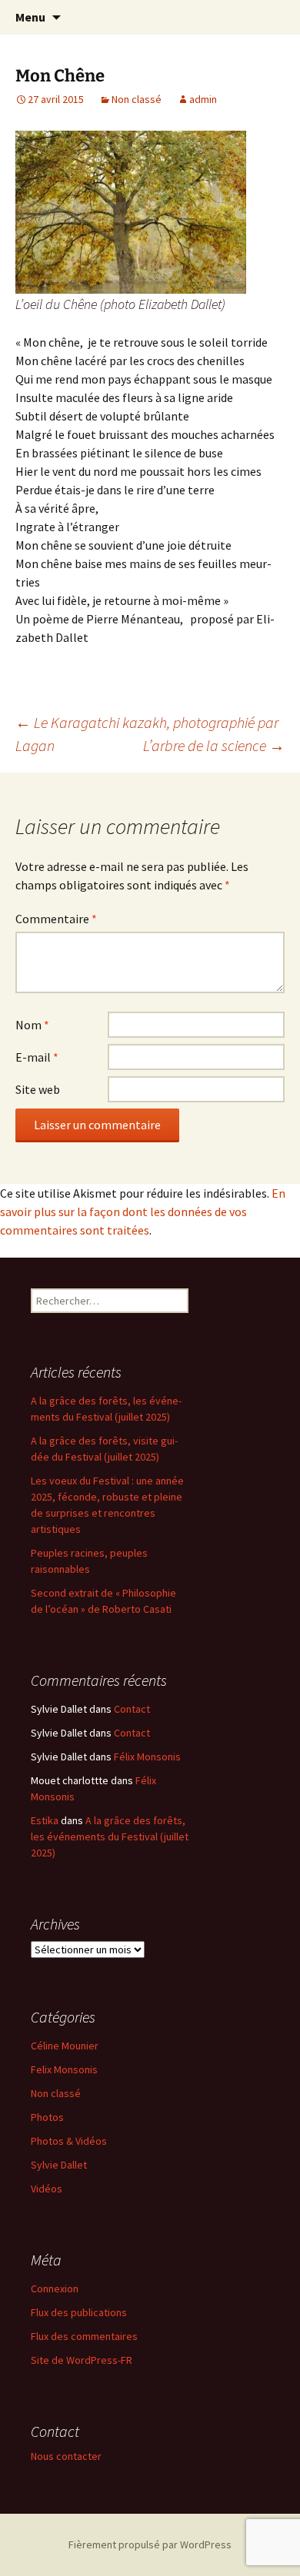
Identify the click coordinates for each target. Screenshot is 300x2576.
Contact (132, 1709)
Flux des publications (79, 2312)
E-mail (37, 1057)
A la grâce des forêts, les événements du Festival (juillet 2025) (110, 1836)
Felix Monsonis (64, 2069)
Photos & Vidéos (69, 2141)
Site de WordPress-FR (82, 2360)
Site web (38, 1089)
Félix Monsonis (147, 1757)
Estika (45, 1820)
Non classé (137, 99)
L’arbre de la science (214, 745)
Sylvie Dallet (59, 2165)
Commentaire (56, 919)
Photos (47, 2117)
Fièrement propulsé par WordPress (150, 2544)
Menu (30, 17)
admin (203, 99)
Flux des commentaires (84, 2336)
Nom (32, 1025)
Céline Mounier (65, 2046)
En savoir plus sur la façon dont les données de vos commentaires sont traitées (143, 1212)
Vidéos (47, 2189)
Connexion (55, 2288)
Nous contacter (66, 2456)
